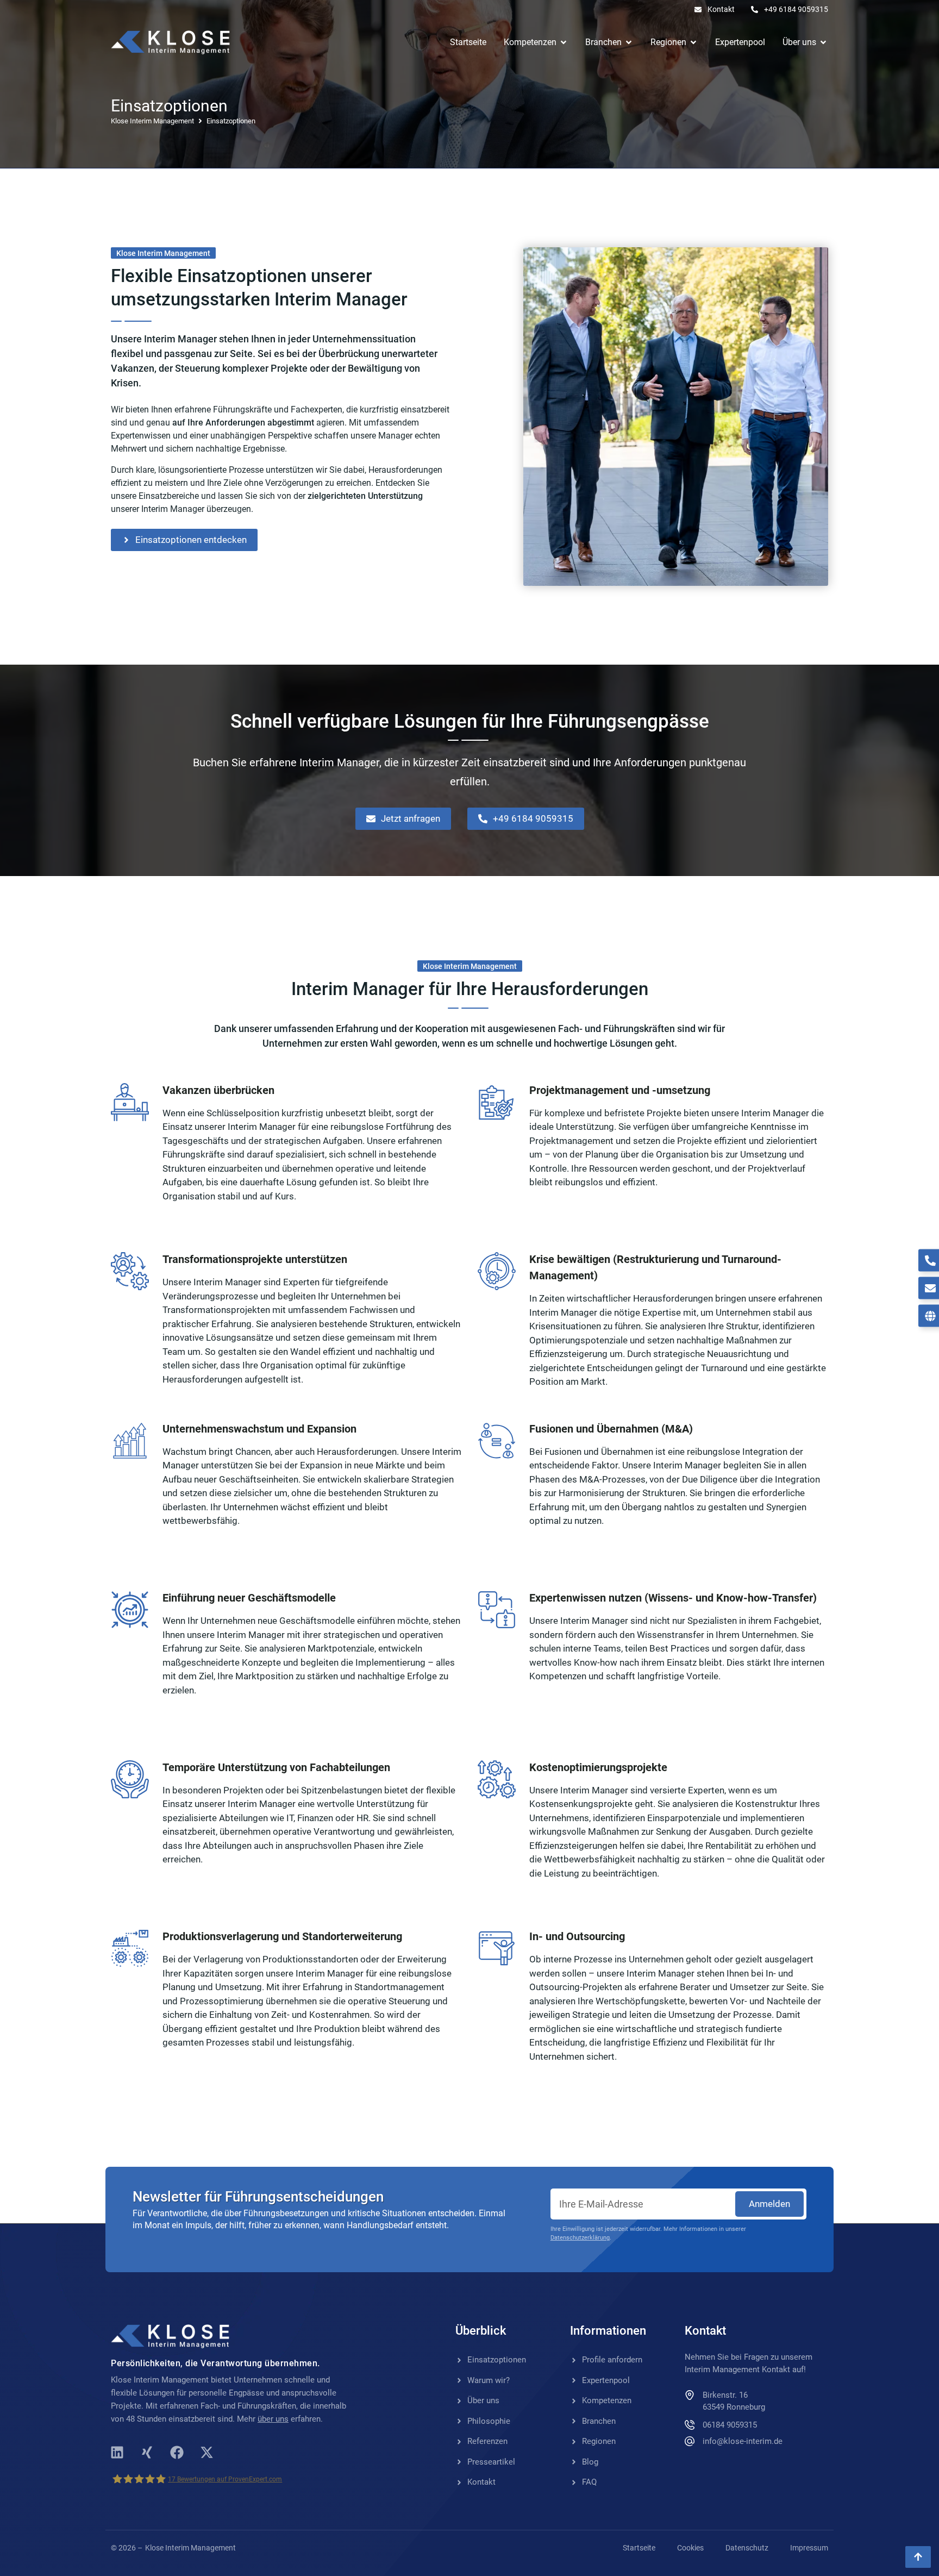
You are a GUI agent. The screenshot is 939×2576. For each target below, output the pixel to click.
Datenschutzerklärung (580, 2238)
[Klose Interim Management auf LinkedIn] (117, 2453)
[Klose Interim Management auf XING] (147, 2453)
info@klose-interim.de (743, 2441)
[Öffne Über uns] (823, 42)
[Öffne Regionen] (693, 42)
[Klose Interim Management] (170, 42)
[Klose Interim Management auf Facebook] (177, 2453)
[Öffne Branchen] (629, 42)
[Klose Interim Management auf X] (206, 2453)
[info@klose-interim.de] (690, 2441)
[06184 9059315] (690, 2424)
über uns (273, 2419)
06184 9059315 (730, 2425)
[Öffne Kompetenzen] (564, 42)
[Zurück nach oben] (918, 2557)
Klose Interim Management (152, 121)
